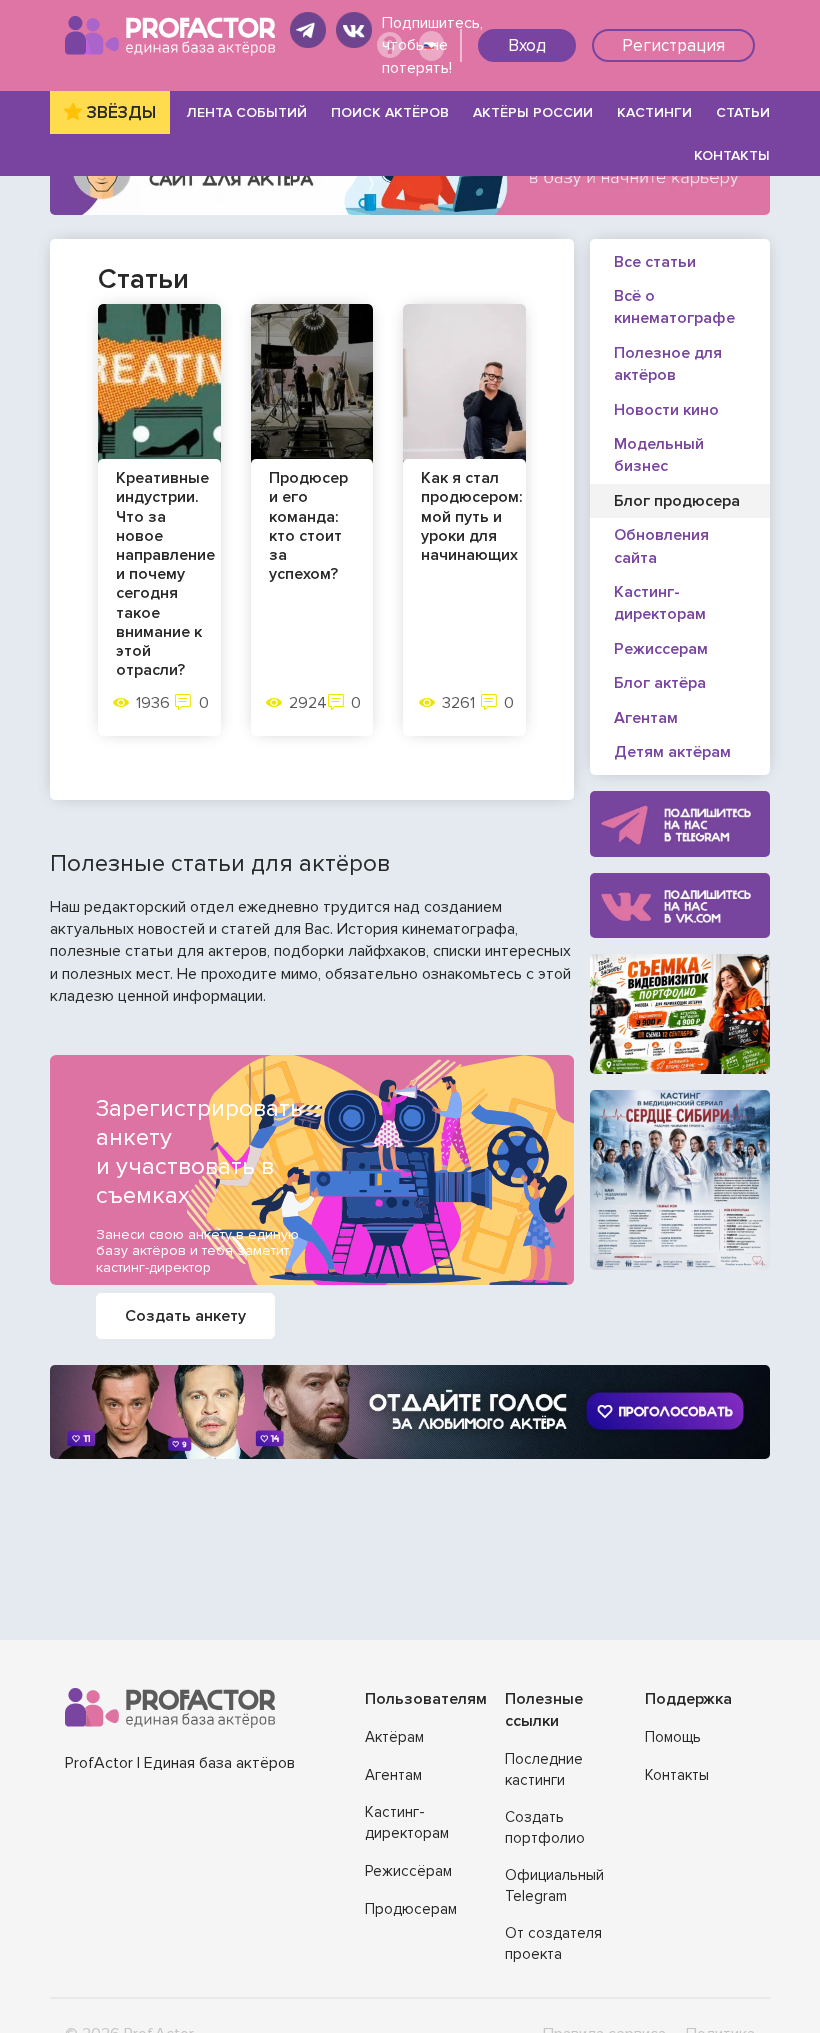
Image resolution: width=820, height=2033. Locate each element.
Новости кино (666, 410)
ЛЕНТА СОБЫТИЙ (247, 112)
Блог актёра (660, 683)
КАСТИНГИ (654, 112)
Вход (527, 45)
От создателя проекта (553, 1943)
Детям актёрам (672, 752)
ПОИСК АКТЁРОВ (390, 112)
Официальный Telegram (554, 1885)
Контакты (677, 1775)
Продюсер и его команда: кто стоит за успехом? (308, 526)
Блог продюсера (677, 501)
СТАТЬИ (743, 112)
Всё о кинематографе (674, 307)
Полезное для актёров (668, 364)
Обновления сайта (661, 546)
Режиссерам (661, 649)
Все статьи (655, 262)
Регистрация (673, 45)
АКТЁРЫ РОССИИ (533, 112)
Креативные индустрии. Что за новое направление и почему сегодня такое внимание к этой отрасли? (165, 574)
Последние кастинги (544, 1769)
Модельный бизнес (659, 455)
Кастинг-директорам (660, 603)
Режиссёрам (408, 1871)
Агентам (646, 718)
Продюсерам (411, 1909)
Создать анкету (185, 1316)
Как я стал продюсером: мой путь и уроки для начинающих (472, 517)
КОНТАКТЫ (732, 155)
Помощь (673, 1737)
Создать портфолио (545, 1827)
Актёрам (394, 1737)
